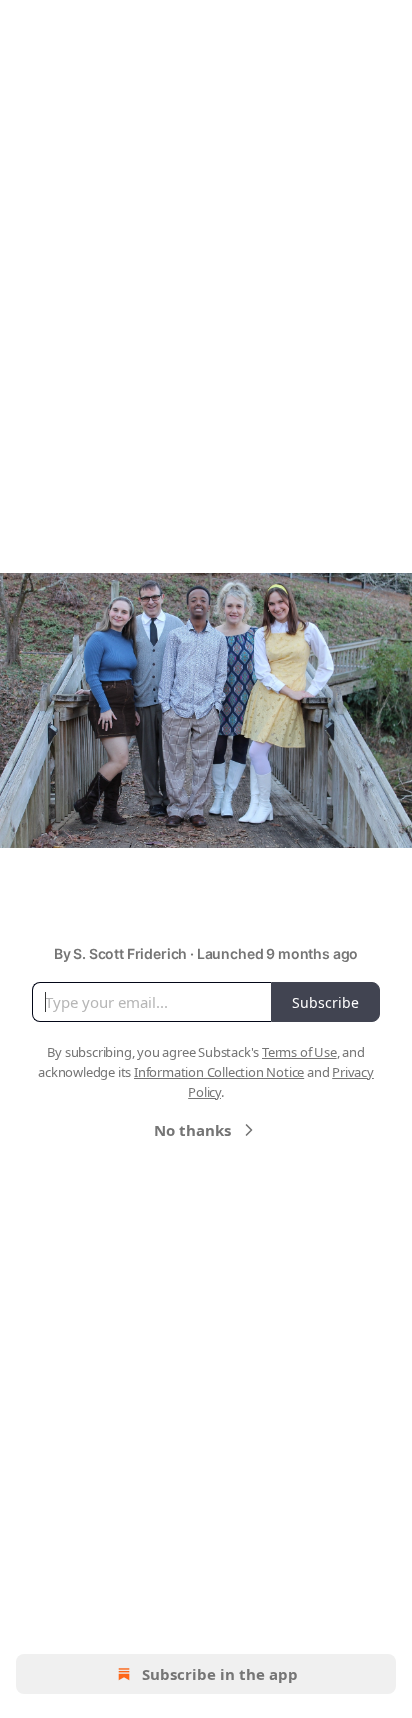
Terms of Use (299, 1052)
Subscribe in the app (220, 1674)
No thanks (192, 1130)
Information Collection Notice (219, 1072)
